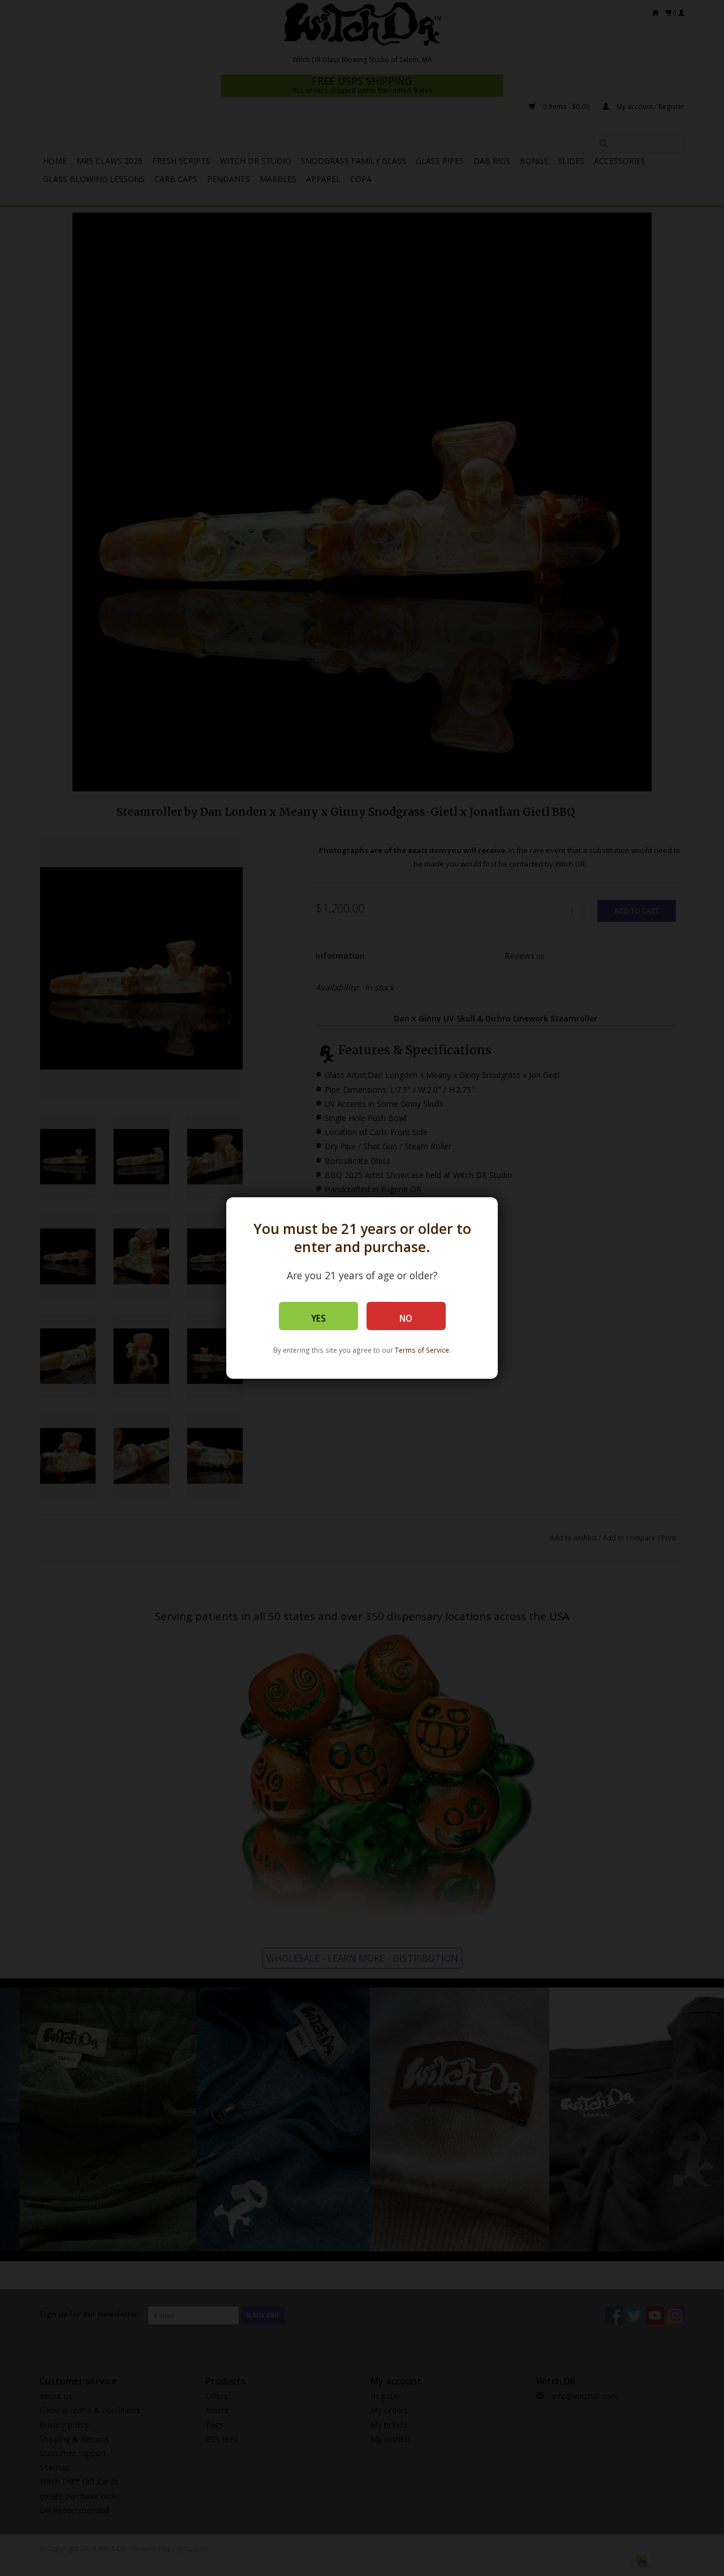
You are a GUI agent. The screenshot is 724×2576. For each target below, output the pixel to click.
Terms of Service (422, 1350)
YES (318, 1319)
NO (406, 1319)
